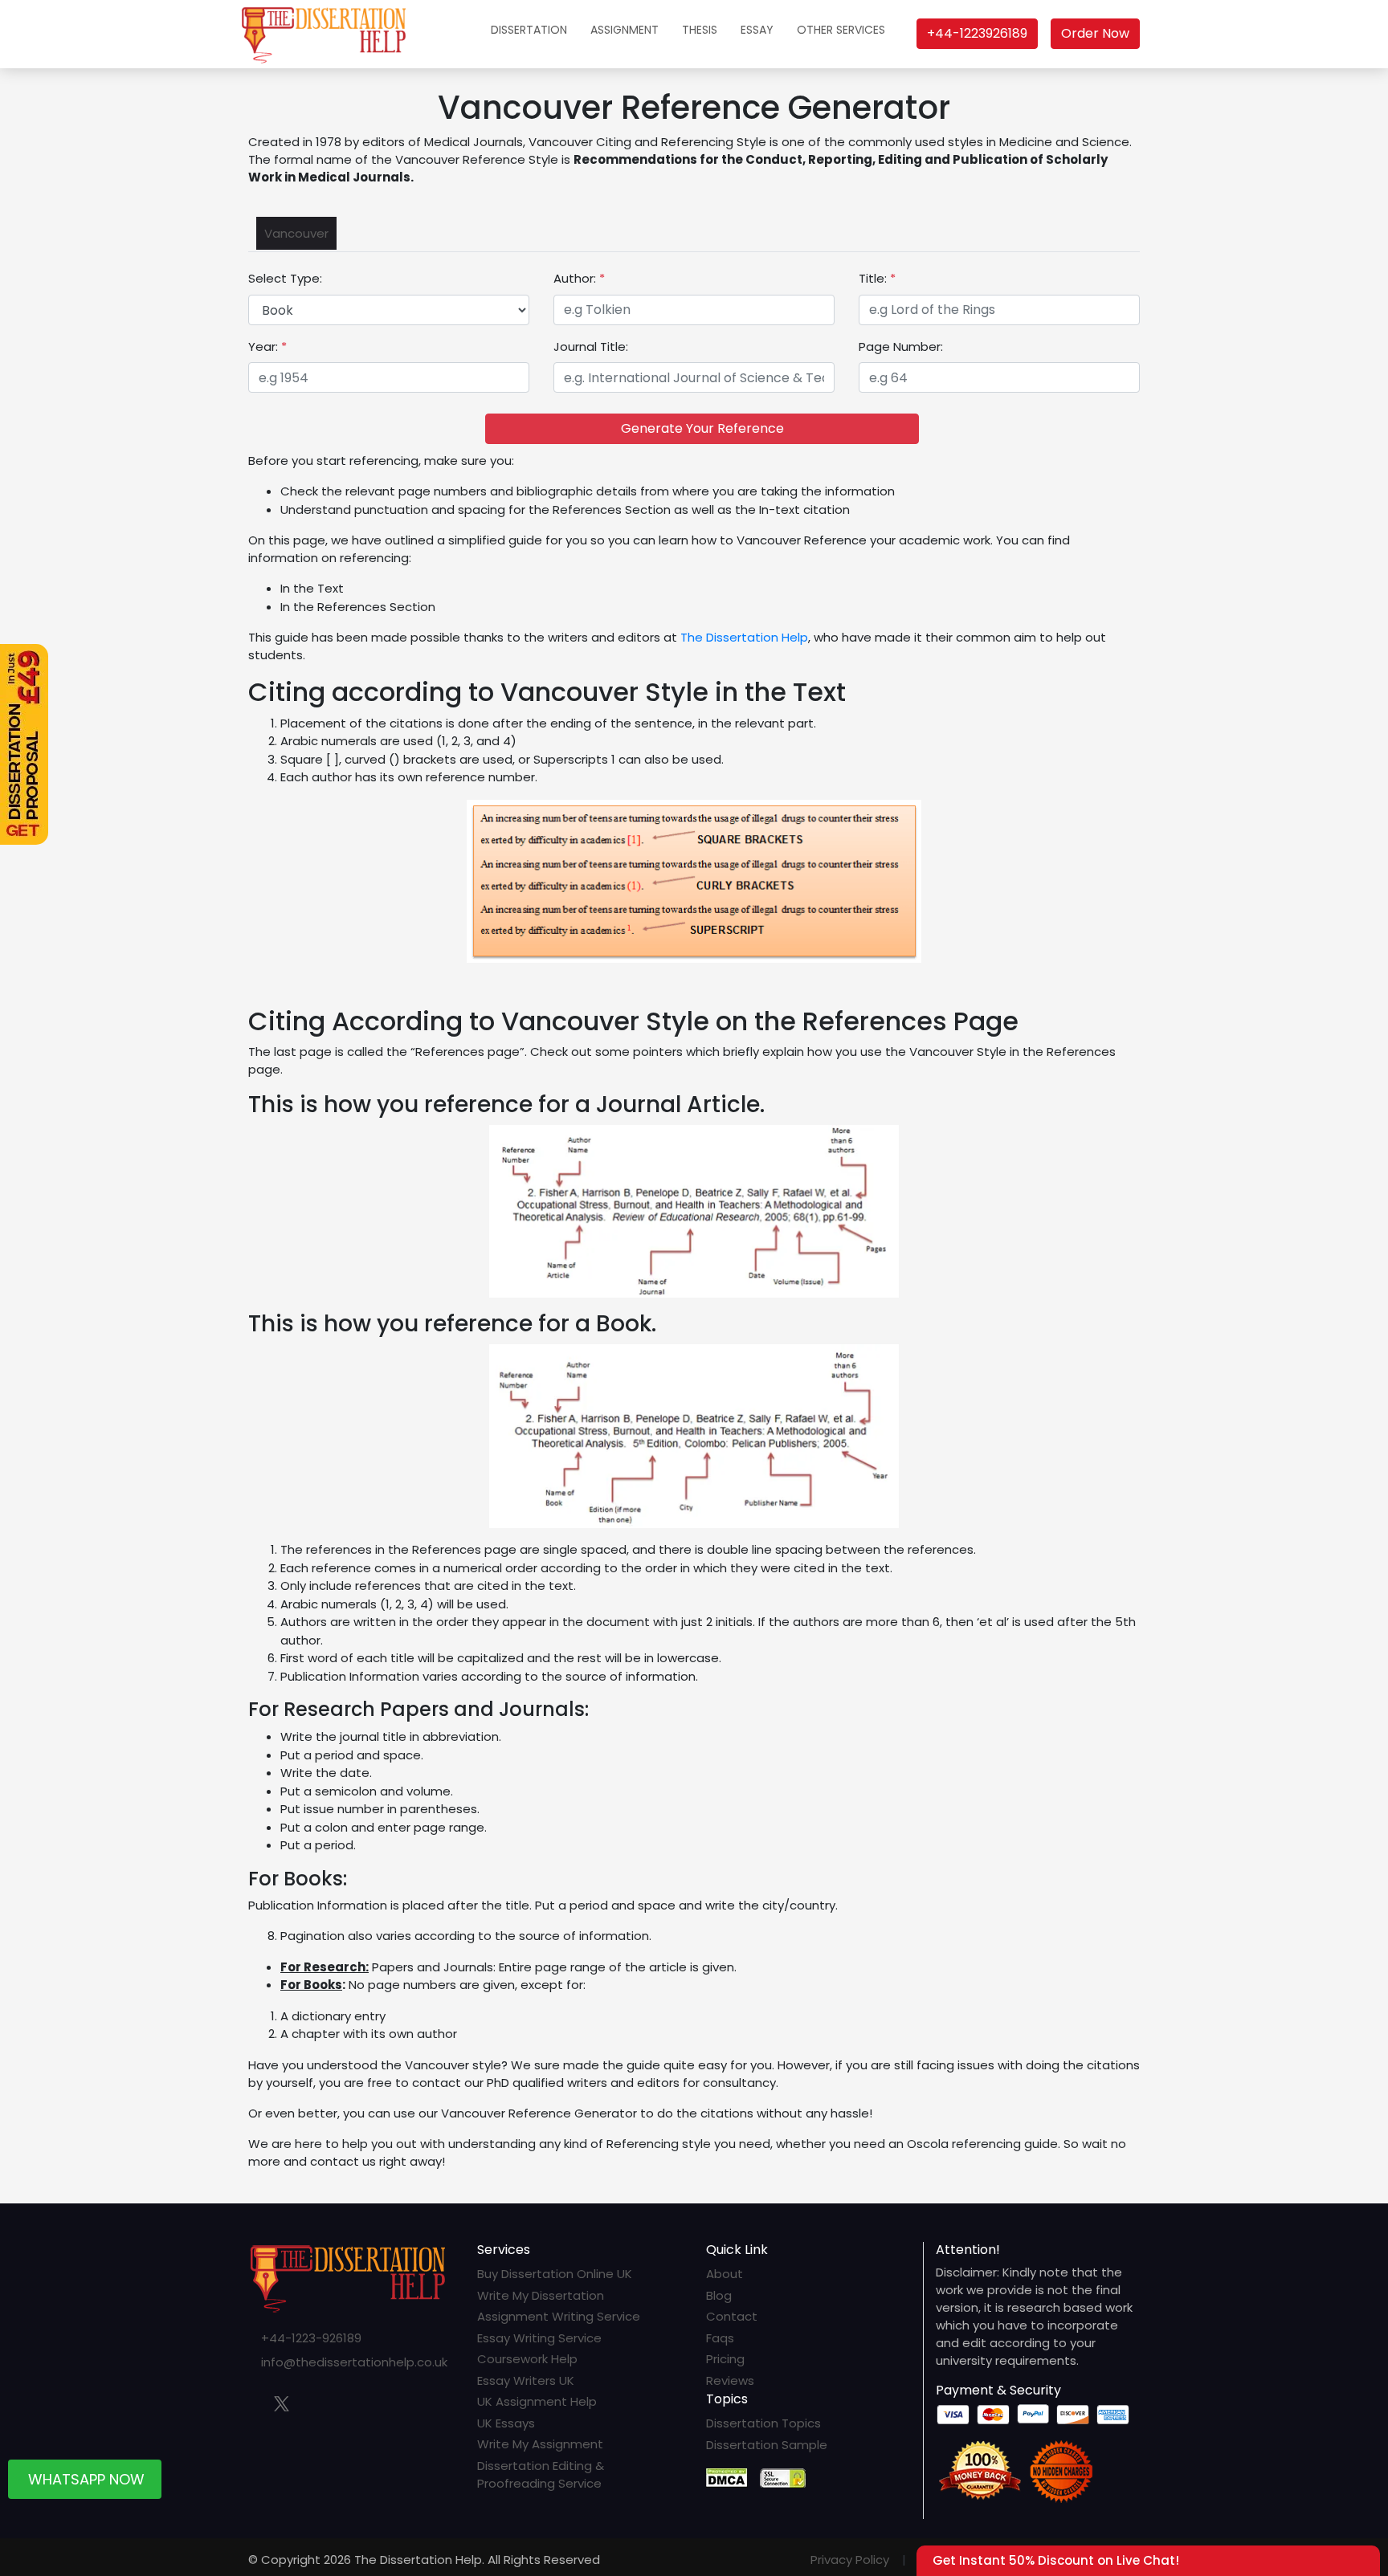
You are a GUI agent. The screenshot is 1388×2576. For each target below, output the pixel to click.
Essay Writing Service (539, 2338)
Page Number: (901, 346)
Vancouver (296, 233)
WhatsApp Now (86, 2484)
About (725, 2274)
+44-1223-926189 (311, 2338)
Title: (877, 278)
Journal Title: (591, 346)
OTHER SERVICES (841, 30)
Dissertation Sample (767, 2445)
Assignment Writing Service (559, 2316)
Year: (267, 346)
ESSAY (757, 30)
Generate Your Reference (702, 428)
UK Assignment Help (537, 2401)
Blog (719, 2295)
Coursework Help (527, 2359)
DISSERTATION (529, 30)
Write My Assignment (540, 2444)
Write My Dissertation (541, 2295)
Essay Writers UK (526, 2380)
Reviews (730, 2380)
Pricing (725, 2359)
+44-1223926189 (977, 33)
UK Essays (506, 2423)
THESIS (700, 30)
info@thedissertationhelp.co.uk (354, 2362)
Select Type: (285, 278)
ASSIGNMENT (625, 30)
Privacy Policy (850, 2560)
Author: (579, 278)
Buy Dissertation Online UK (555, 2274)
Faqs (720, 2338)
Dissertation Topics (763, 2423)
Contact (732, 2316)
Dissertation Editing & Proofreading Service (541, 2475)
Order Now (1095, 33)
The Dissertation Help (744, 637)
